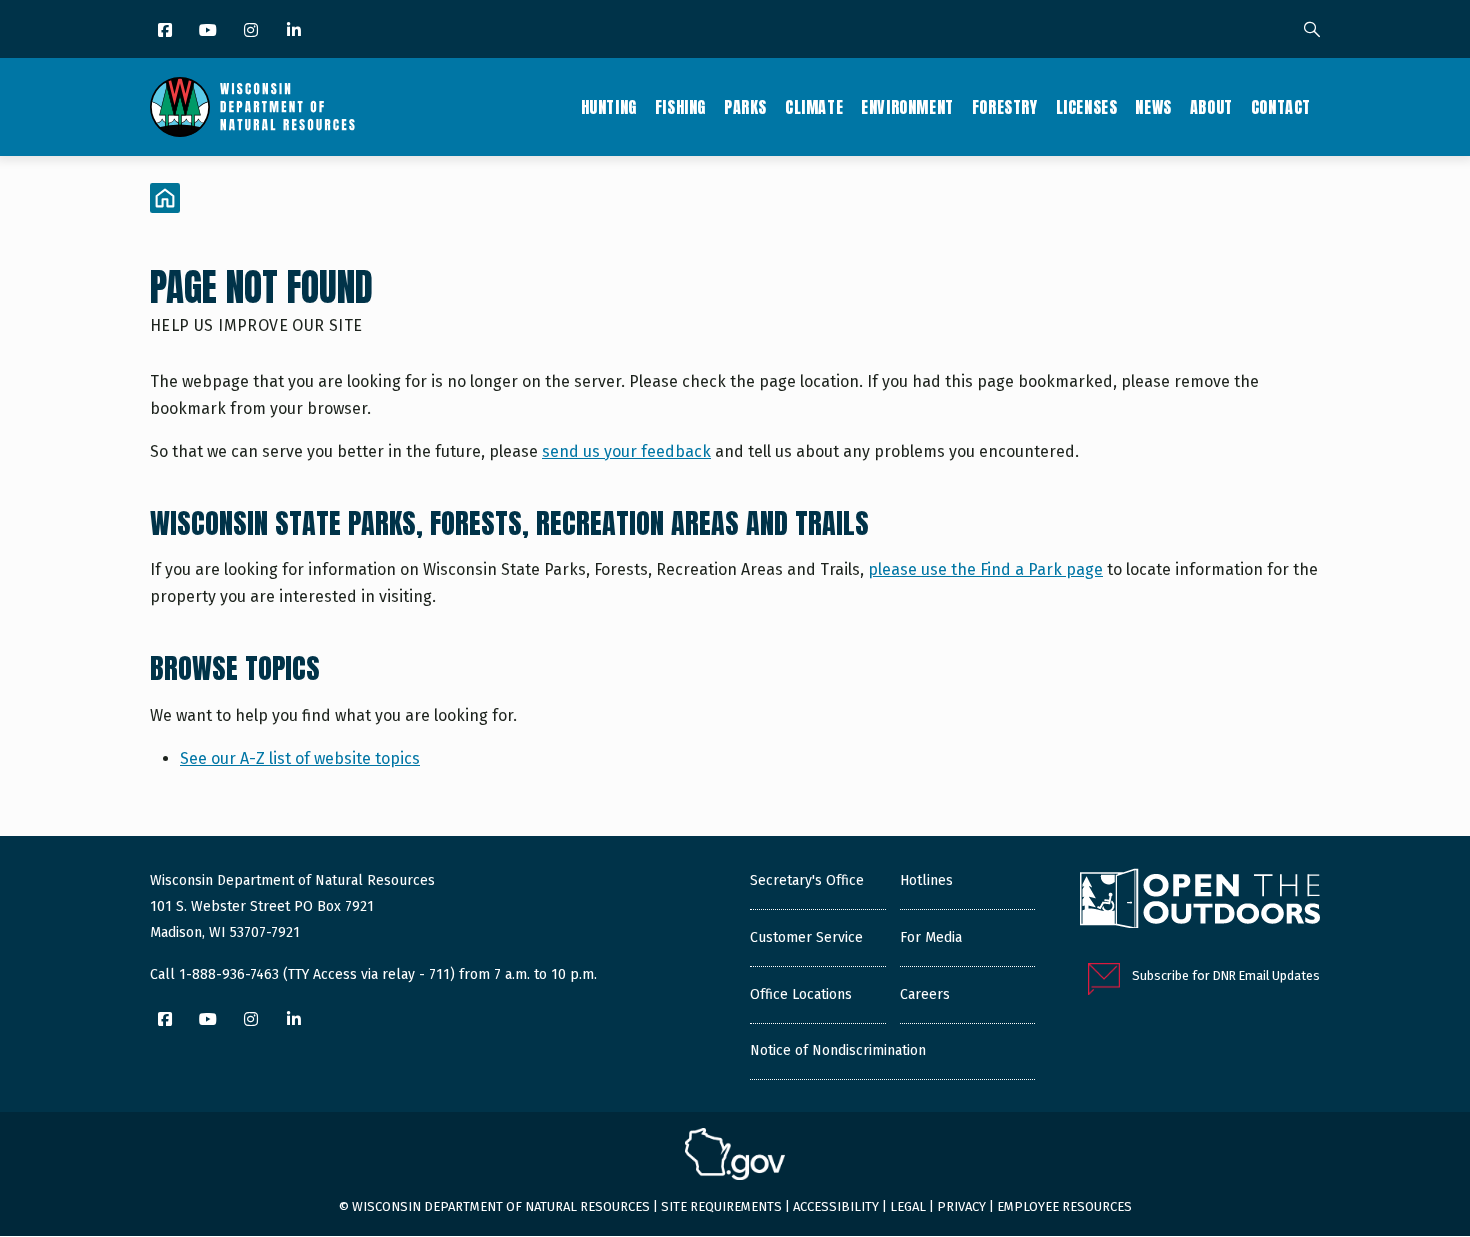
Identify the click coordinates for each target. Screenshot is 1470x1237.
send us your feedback (626, 451)
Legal (908, 1206)
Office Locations (801, 994)
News (1153, 107)
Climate (814, 107)
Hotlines (926, 880)
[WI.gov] (735, 1157)
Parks (745, 107)
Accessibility (836, 1206)
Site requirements (721, 1206)
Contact (1281, 107)
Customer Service (806, 937)
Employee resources (1064, 1206)
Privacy (961, 1206)
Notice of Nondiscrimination (838, 1050)
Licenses (1087, 107)
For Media (931, 937)
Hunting (609, 107)
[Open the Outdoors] (1200, 901)
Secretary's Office (807, 880)
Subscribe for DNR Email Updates (1226, 975)
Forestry (1005, 107)
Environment (907, 107)
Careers (925, 994)
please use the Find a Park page (985, 569)
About (1211, 107)
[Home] (252, 107)
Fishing (680, 107)
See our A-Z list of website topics (300, 758)
